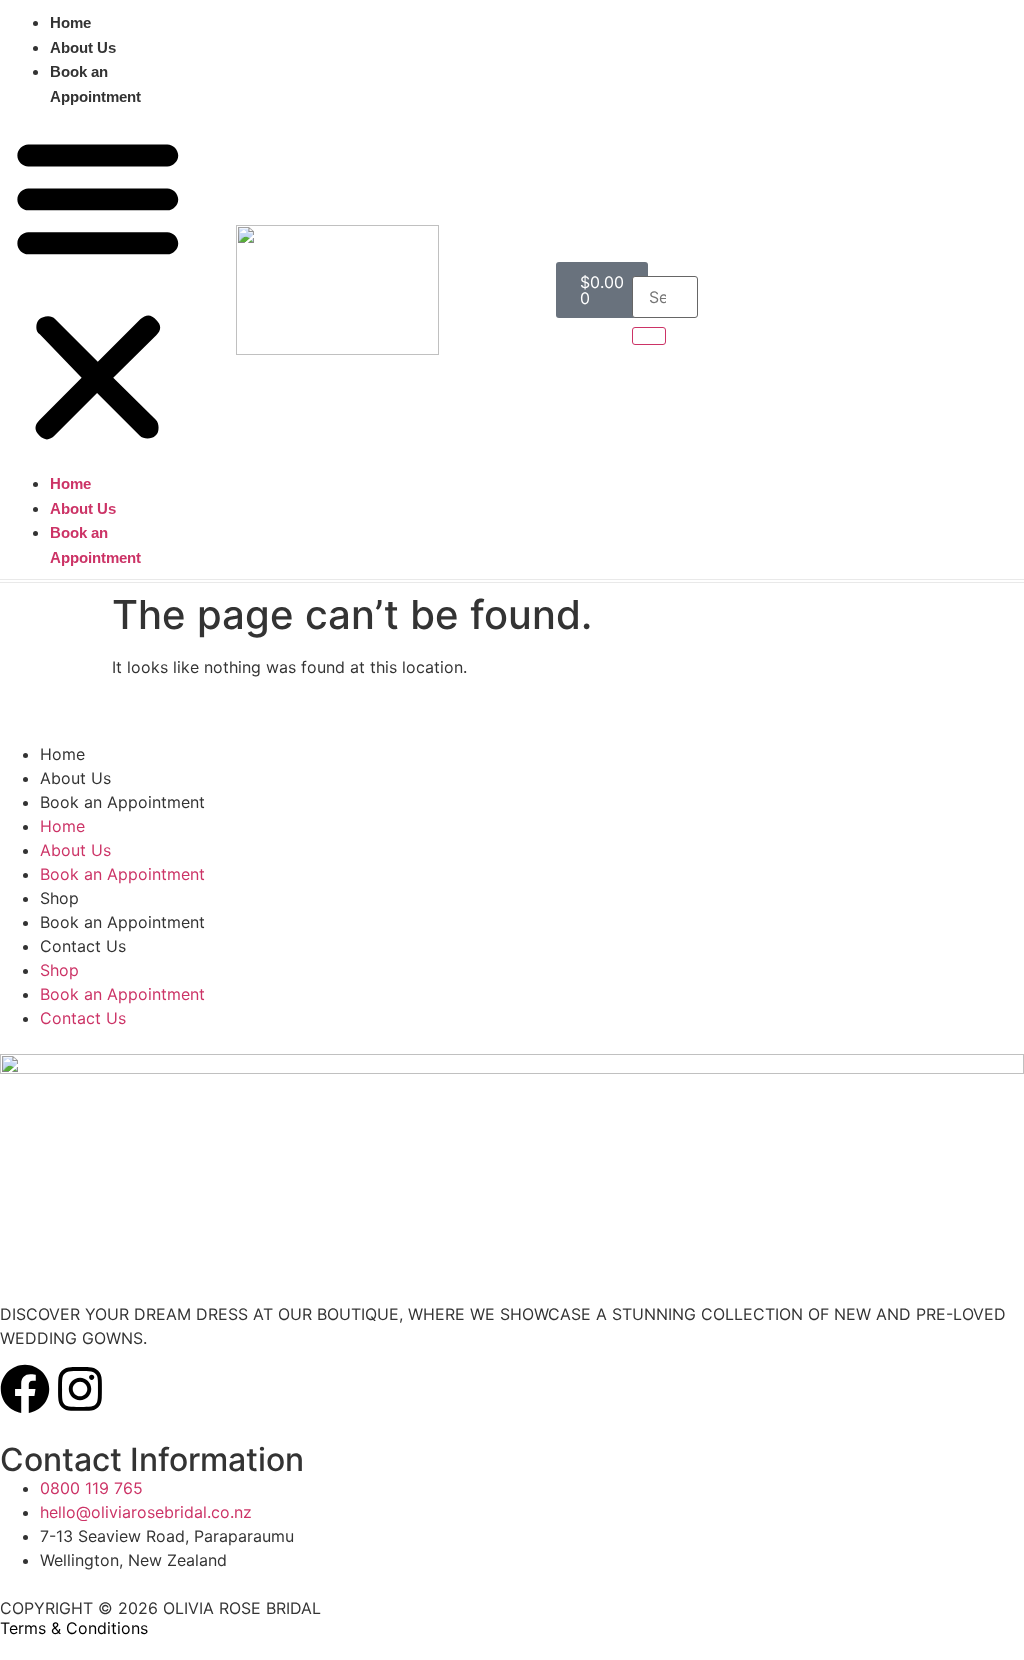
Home (70, 22)
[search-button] (649, 336)
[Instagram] (80, 1389)
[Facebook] (25, 1389)
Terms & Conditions (74, 1628)
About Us (83, 47)
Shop (59, 898)
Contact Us (83, 946)
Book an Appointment (95, 84)
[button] (98, 289)
